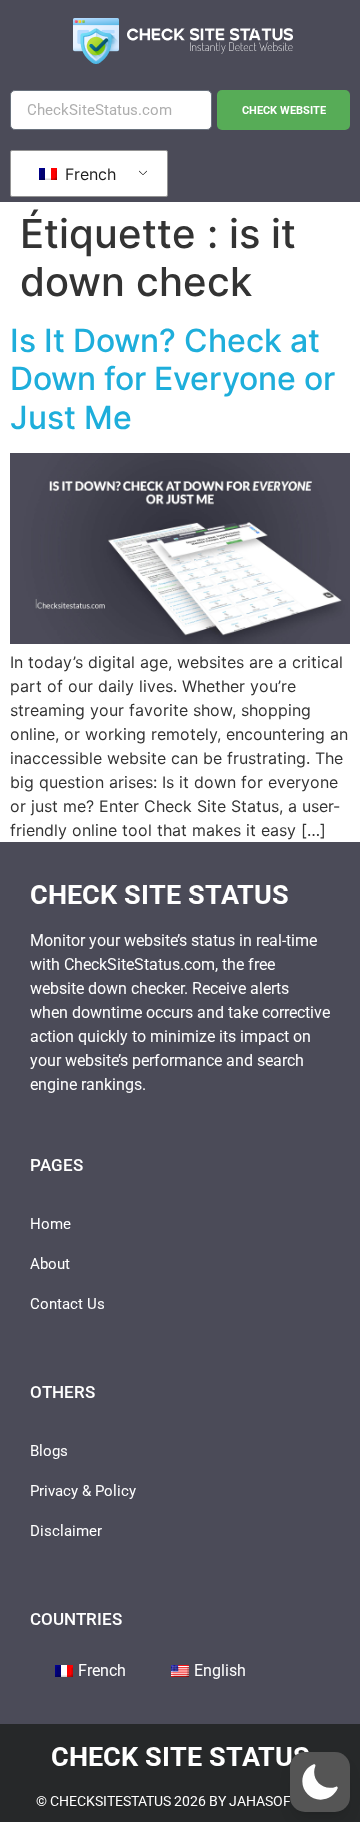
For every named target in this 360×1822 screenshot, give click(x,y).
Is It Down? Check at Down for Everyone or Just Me (172, 379)
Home (50, 1224)
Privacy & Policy (83, 1491)
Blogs (49, 1451)
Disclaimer (66, 1531)
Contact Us (67, 1304)
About (50, 1264)
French (88, 174)
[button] (320, 1782)
